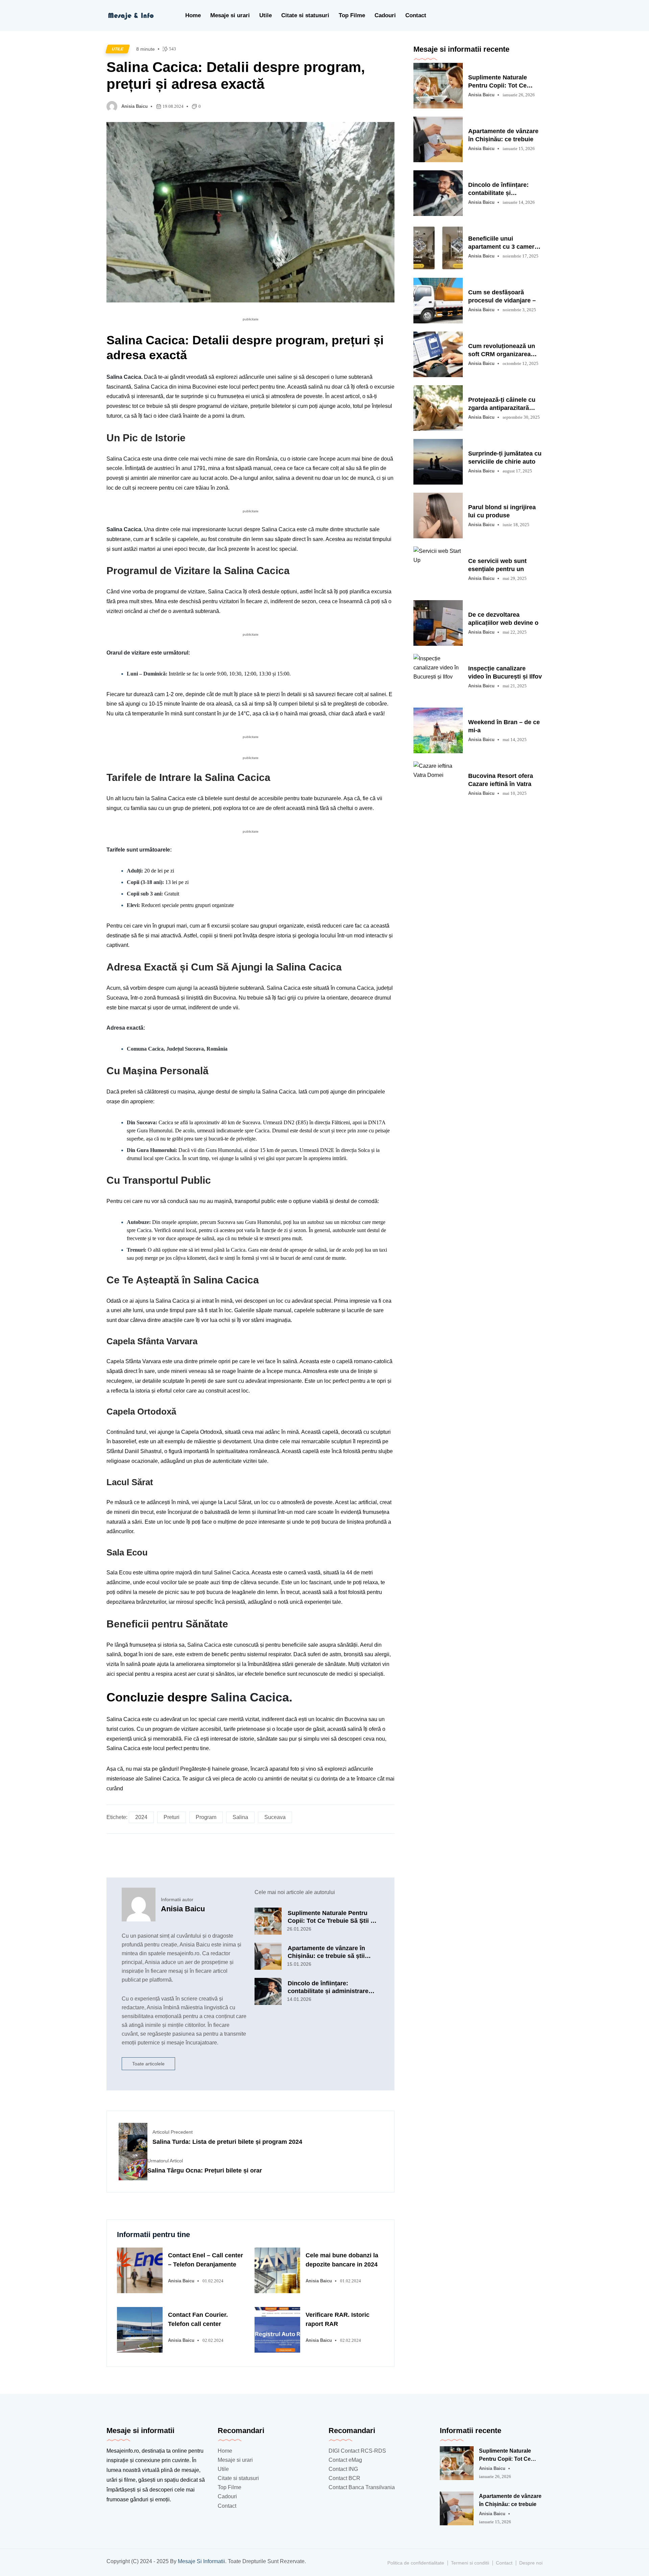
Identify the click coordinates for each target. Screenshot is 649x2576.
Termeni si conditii (470, 2563)
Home (193, 15)
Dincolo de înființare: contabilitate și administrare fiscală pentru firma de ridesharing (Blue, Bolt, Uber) (330, 1987)
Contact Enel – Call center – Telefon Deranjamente (206, 2260)
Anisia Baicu (135, 106)
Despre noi (531, 2563)
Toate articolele (148, 2064)
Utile (266, 15)
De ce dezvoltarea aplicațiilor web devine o (503, 619)
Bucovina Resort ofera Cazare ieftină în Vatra (501, 780)
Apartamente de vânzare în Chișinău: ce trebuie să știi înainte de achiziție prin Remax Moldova (332, 1952)
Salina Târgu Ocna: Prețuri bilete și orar (205, 2170)
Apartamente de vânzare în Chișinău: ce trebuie (503, 135)
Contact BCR (344, 2478)
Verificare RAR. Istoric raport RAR (338, 2319)
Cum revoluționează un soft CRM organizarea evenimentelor (502, 350)
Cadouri (385, 15)
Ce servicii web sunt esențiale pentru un (497, 565)
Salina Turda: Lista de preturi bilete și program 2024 (227, 2142)
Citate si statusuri (305, 15)
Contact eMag (345, 2460)
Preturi (172, 1817)
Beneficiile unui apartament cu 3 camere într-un (503, 243)
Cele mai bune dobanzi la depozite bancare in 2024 (342, 2260)
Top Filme (352, 15)
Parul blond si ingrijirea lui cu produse (502, 511)
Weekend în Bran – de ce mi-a (504, 726)
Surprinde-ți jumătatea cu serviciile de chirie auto (505, 458)
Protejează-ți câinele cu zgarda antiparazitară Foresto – (502, 404)
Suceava (275, 1817)
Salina (240, 1817)
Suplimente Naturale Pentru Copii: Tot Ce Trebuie (498, 82)
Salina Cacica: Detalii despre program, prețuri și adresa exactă (236, 76)
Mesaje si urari (230, 15)
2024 (141, 1817)
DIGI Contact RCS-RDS (357, 2451)
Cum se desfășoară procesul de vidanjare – (502, 296)
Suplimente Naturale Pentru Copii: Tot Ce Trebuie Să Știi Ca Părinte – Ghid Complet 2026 (333, 1917)
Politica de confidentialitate (416, 2563)
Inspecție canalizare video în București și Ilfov (505, 672)
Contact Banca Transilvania (362, 2487)
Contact (416, 15)
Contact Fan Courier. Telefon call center (198, 2319)
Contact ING (343, 2469)
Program (206, 1817)
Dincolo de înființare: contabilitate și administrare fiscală (498, 189)
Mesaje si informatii (201, 2561)
